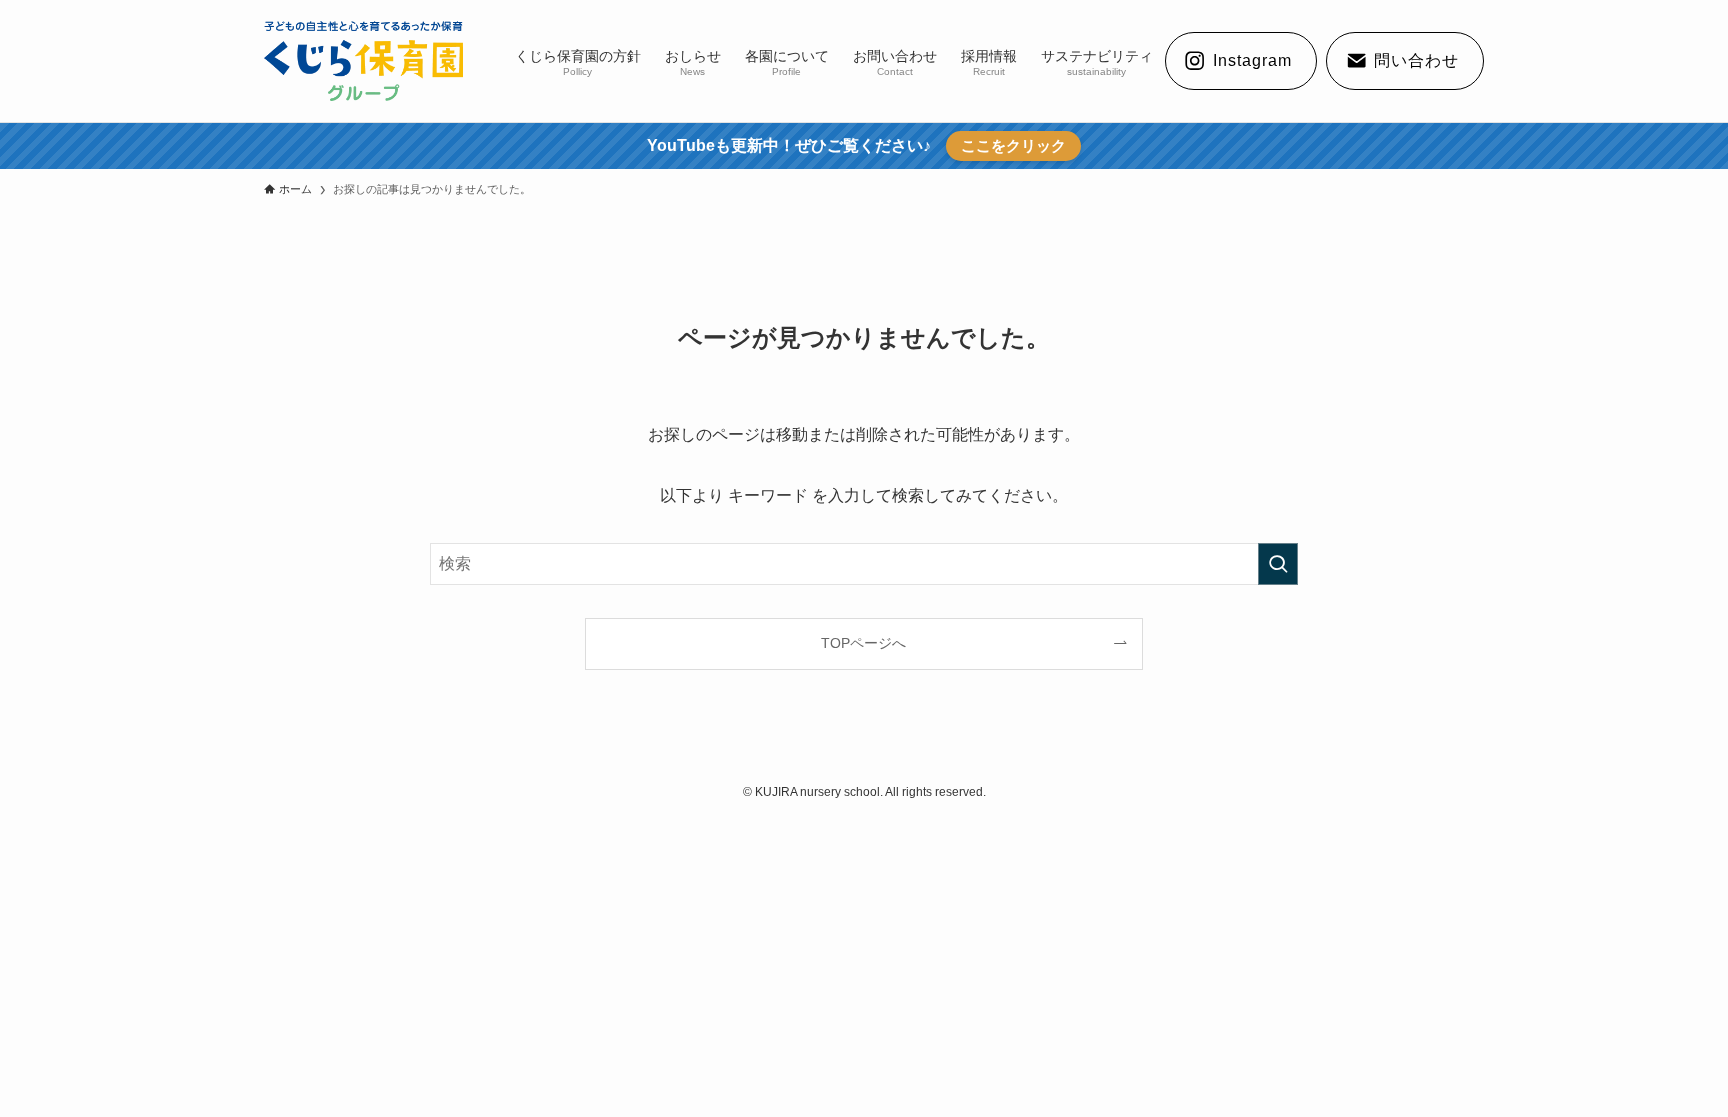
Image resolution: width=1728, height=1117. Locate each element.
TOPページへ (863, 643)
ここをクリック (1013, 145)
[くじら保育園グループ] (363, 61)
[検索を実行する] (1278, 564)
